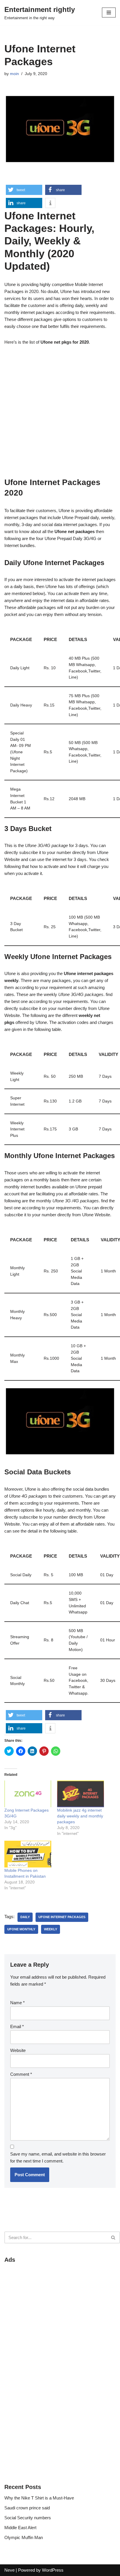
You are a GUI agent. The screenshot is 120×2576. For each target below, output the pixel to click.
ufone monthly (21, 1929)
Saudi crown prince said (27, 2508)
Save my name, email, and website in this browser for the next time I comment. (58, 2157)
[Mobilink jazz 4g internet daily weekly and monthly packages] (81, 1794)
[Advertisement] (60, 414)
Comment (21, 2074)
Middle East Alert (20, 2528)
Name (17, 2003)
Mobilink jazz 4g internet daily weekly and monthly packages (80, 1816)
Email (17, 2026)
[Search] (113, 2237)
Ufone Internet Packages (62, 1917)
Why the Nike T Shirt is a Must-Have (39, 2498)
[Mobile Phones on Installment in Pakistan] (28, 1854)
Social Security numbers (28, 2518)
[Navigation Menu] (109, 13)
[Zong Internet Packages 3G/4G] (28, 1794)
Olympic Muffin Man (24, 2537)
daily (25, 1917)
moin (14, 74)
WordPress (53, 2570)
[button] (24, 190)
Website (18, 2050)
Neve (9, 2570)
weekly (51, 1929)
